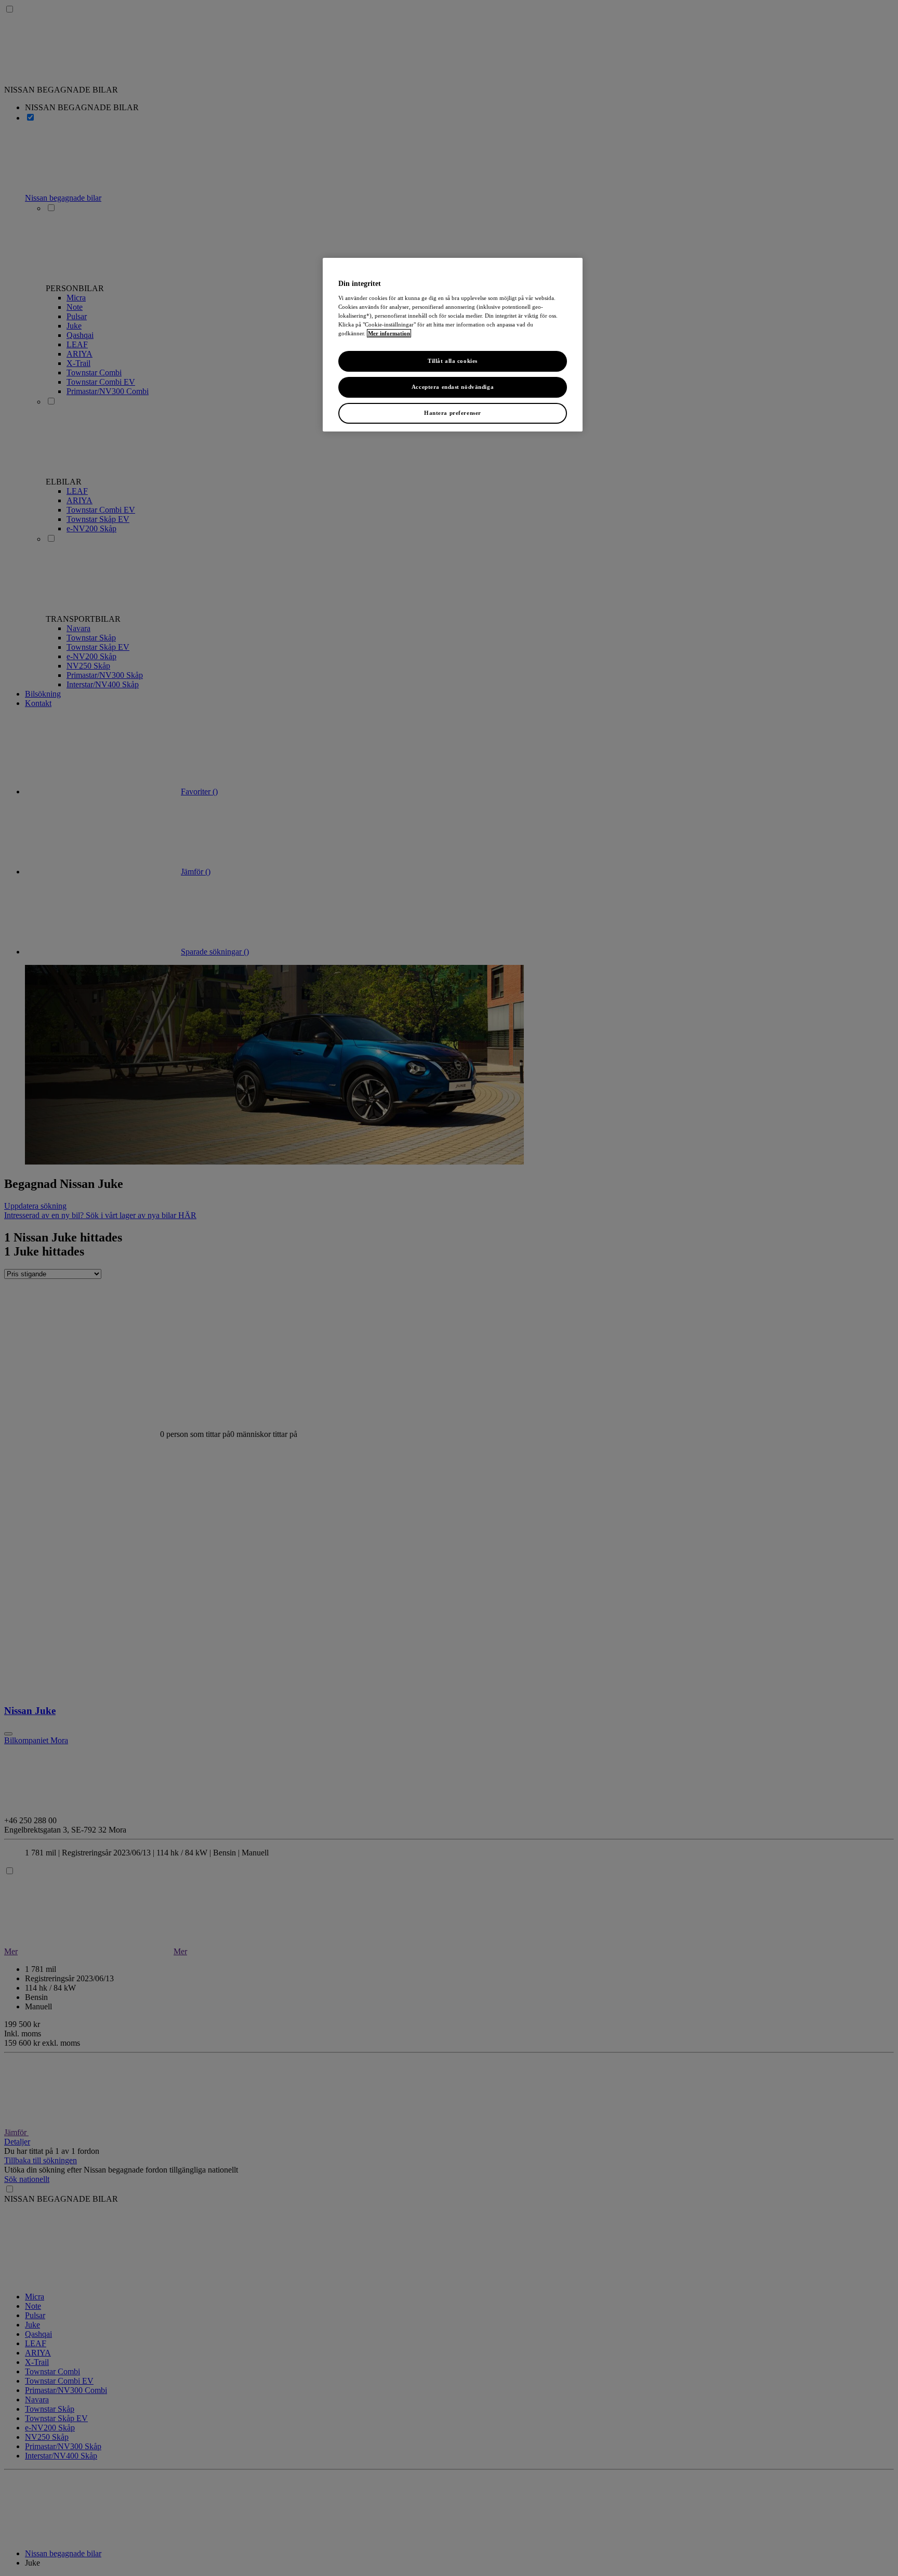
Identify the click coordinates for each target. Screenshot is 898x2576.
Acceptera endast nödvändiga (453, 387)
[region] (453, 345)
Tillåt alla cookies (453, 361)
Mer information (389, 333)
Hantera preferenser (453, 413)
